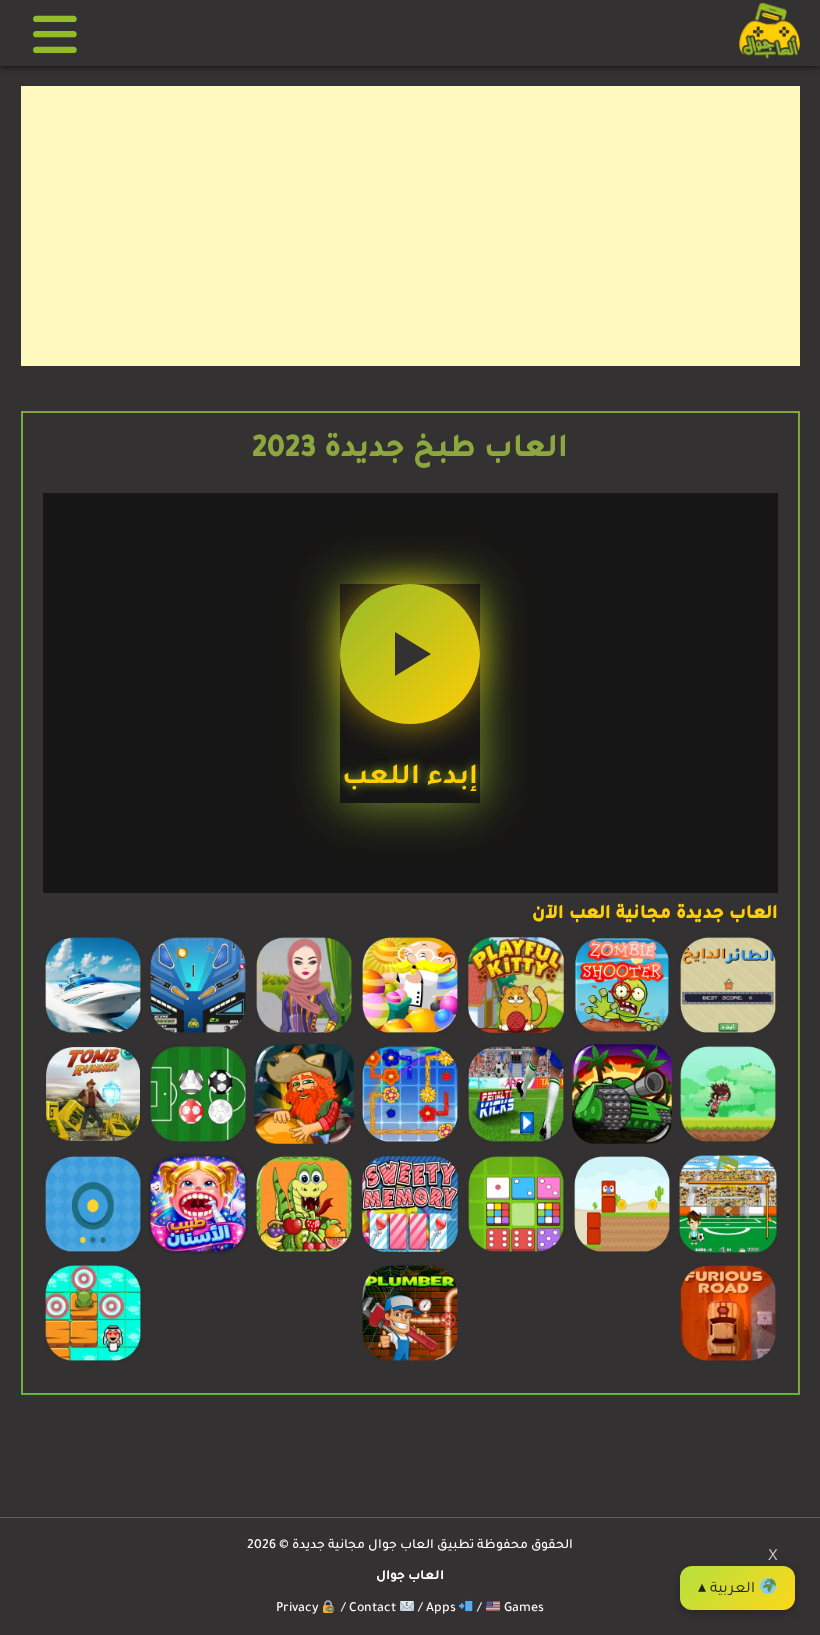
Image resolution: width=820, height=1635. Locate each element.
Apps (442, 1609)
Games (522, 1609)
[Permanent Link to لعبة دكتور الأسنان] (198, 1252)
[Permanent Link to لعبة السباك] (410, 1361)
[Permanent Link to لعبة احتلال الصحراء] (622, 1142)
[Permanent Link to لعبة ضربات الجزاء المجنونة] (728, 1252)
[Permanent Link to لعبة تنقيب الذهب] (304, 1142)
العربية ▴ (728, 1590)
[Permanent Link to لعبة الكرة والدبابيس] (198, 1033)
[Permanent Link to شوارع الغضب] (728, 1361)
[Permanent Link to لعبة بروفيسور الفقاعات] (410, 1033)
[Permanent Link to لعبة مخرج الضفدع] (93, 1361)
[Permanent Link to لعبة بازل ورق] (410, 1252)
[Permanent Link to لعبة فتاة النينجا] (728, 1142)
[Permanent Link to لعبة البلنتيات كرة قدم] (516, 1142)
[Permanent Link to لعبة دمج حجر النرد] (516, 1252)
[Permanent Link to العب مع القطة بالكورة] (516, 1033)
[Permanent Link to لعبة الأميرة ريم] (304, 1033)
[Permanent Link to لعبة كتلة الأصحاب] (622, 1252)
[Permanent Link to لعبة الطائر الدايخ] (728, 1033)
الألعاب (62, 33)
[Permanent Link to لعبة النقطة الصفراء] (93, 1252)
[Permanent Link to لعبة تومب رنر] (93, 1142)
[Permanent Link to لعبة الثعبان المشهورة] (304, 1252)
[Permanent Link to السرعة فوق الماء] (93, 1033)
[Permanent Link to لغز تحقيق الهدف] (198, 1142)
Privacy (299, 1609)
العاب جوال (410, 1577)
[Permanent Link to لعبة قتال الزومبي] (622, 1033)
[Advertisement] (410, 226)
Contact (374, 1609)
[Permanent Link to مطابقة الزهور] (410, 1142)
